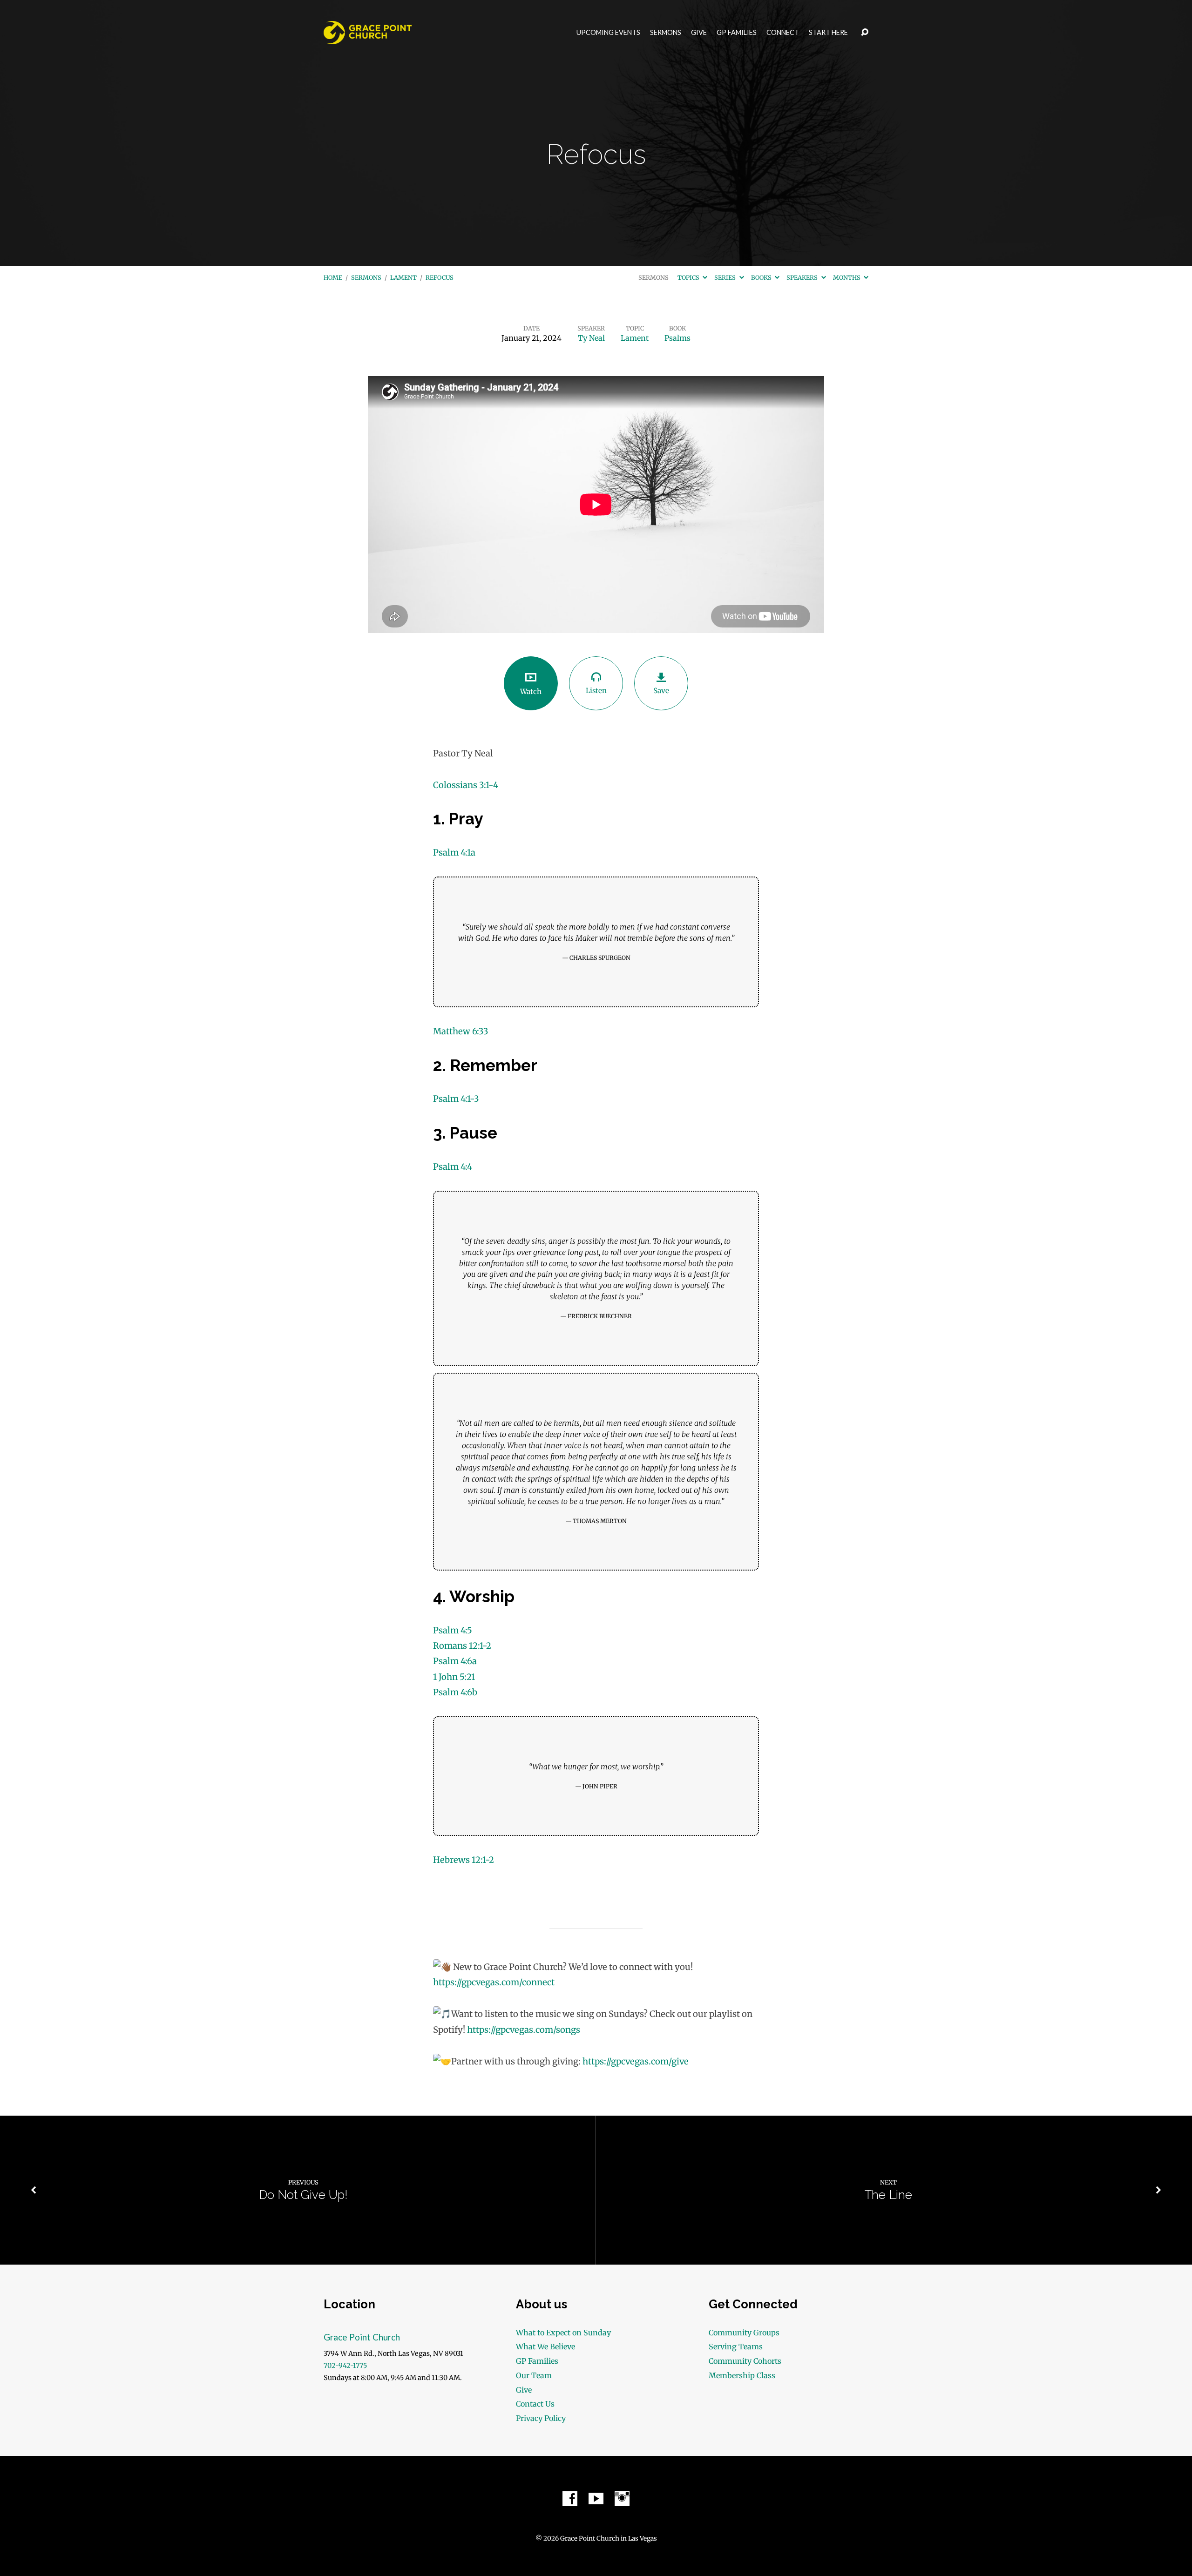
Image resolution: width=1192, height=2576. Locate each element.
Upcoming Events (608, 33)
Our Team (534, 2375)
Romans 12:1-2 (462, 1646)
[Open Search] (865, 33)
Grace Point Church (362, 2337)
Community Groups (744, 2333)
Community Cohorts (745, 2361)
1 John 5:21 (454, 1677)
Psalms (677, 338)
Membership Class (742, 2375)
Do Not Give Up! (303, 2195)
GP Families (737, 33)
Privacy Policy (541, 2418)
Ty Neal (591, 338)
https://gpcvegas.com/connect (494, 1982)
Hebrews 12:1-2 (464, 1860)
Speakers (803, 277)
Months (847, 277)
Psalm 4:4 (453, 1167)
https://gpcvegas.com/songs (524, 2030)
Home (333, 277)
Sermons (666, 33)
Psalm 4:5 (453, 1630)
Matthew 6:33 (461, 1031)
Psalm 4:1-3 (456, 1099)
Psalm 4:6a (455, 1661)
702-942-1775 (345, 2366)
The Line (888, 2195)
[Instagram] (622, 2499)
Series (726, 277)
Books (762, 277)
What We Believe (545, 2347)
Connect (783, 33)
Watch (531, 691)
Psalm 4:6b (455, 1692)
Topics (689, 277)
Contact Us (535, 2404)
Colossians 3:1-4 (466, 785)
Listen (596, 691)
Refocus (440, 277)
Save (661, 691)
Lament (403, 277)
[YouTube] (596, 2499)
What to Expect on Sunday (563, 2333)
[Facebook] (570, 2499)
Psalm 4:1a (454, 853)
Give (699, 33)
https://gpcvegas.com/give (636, 2061)
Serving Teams (736, 2347)
